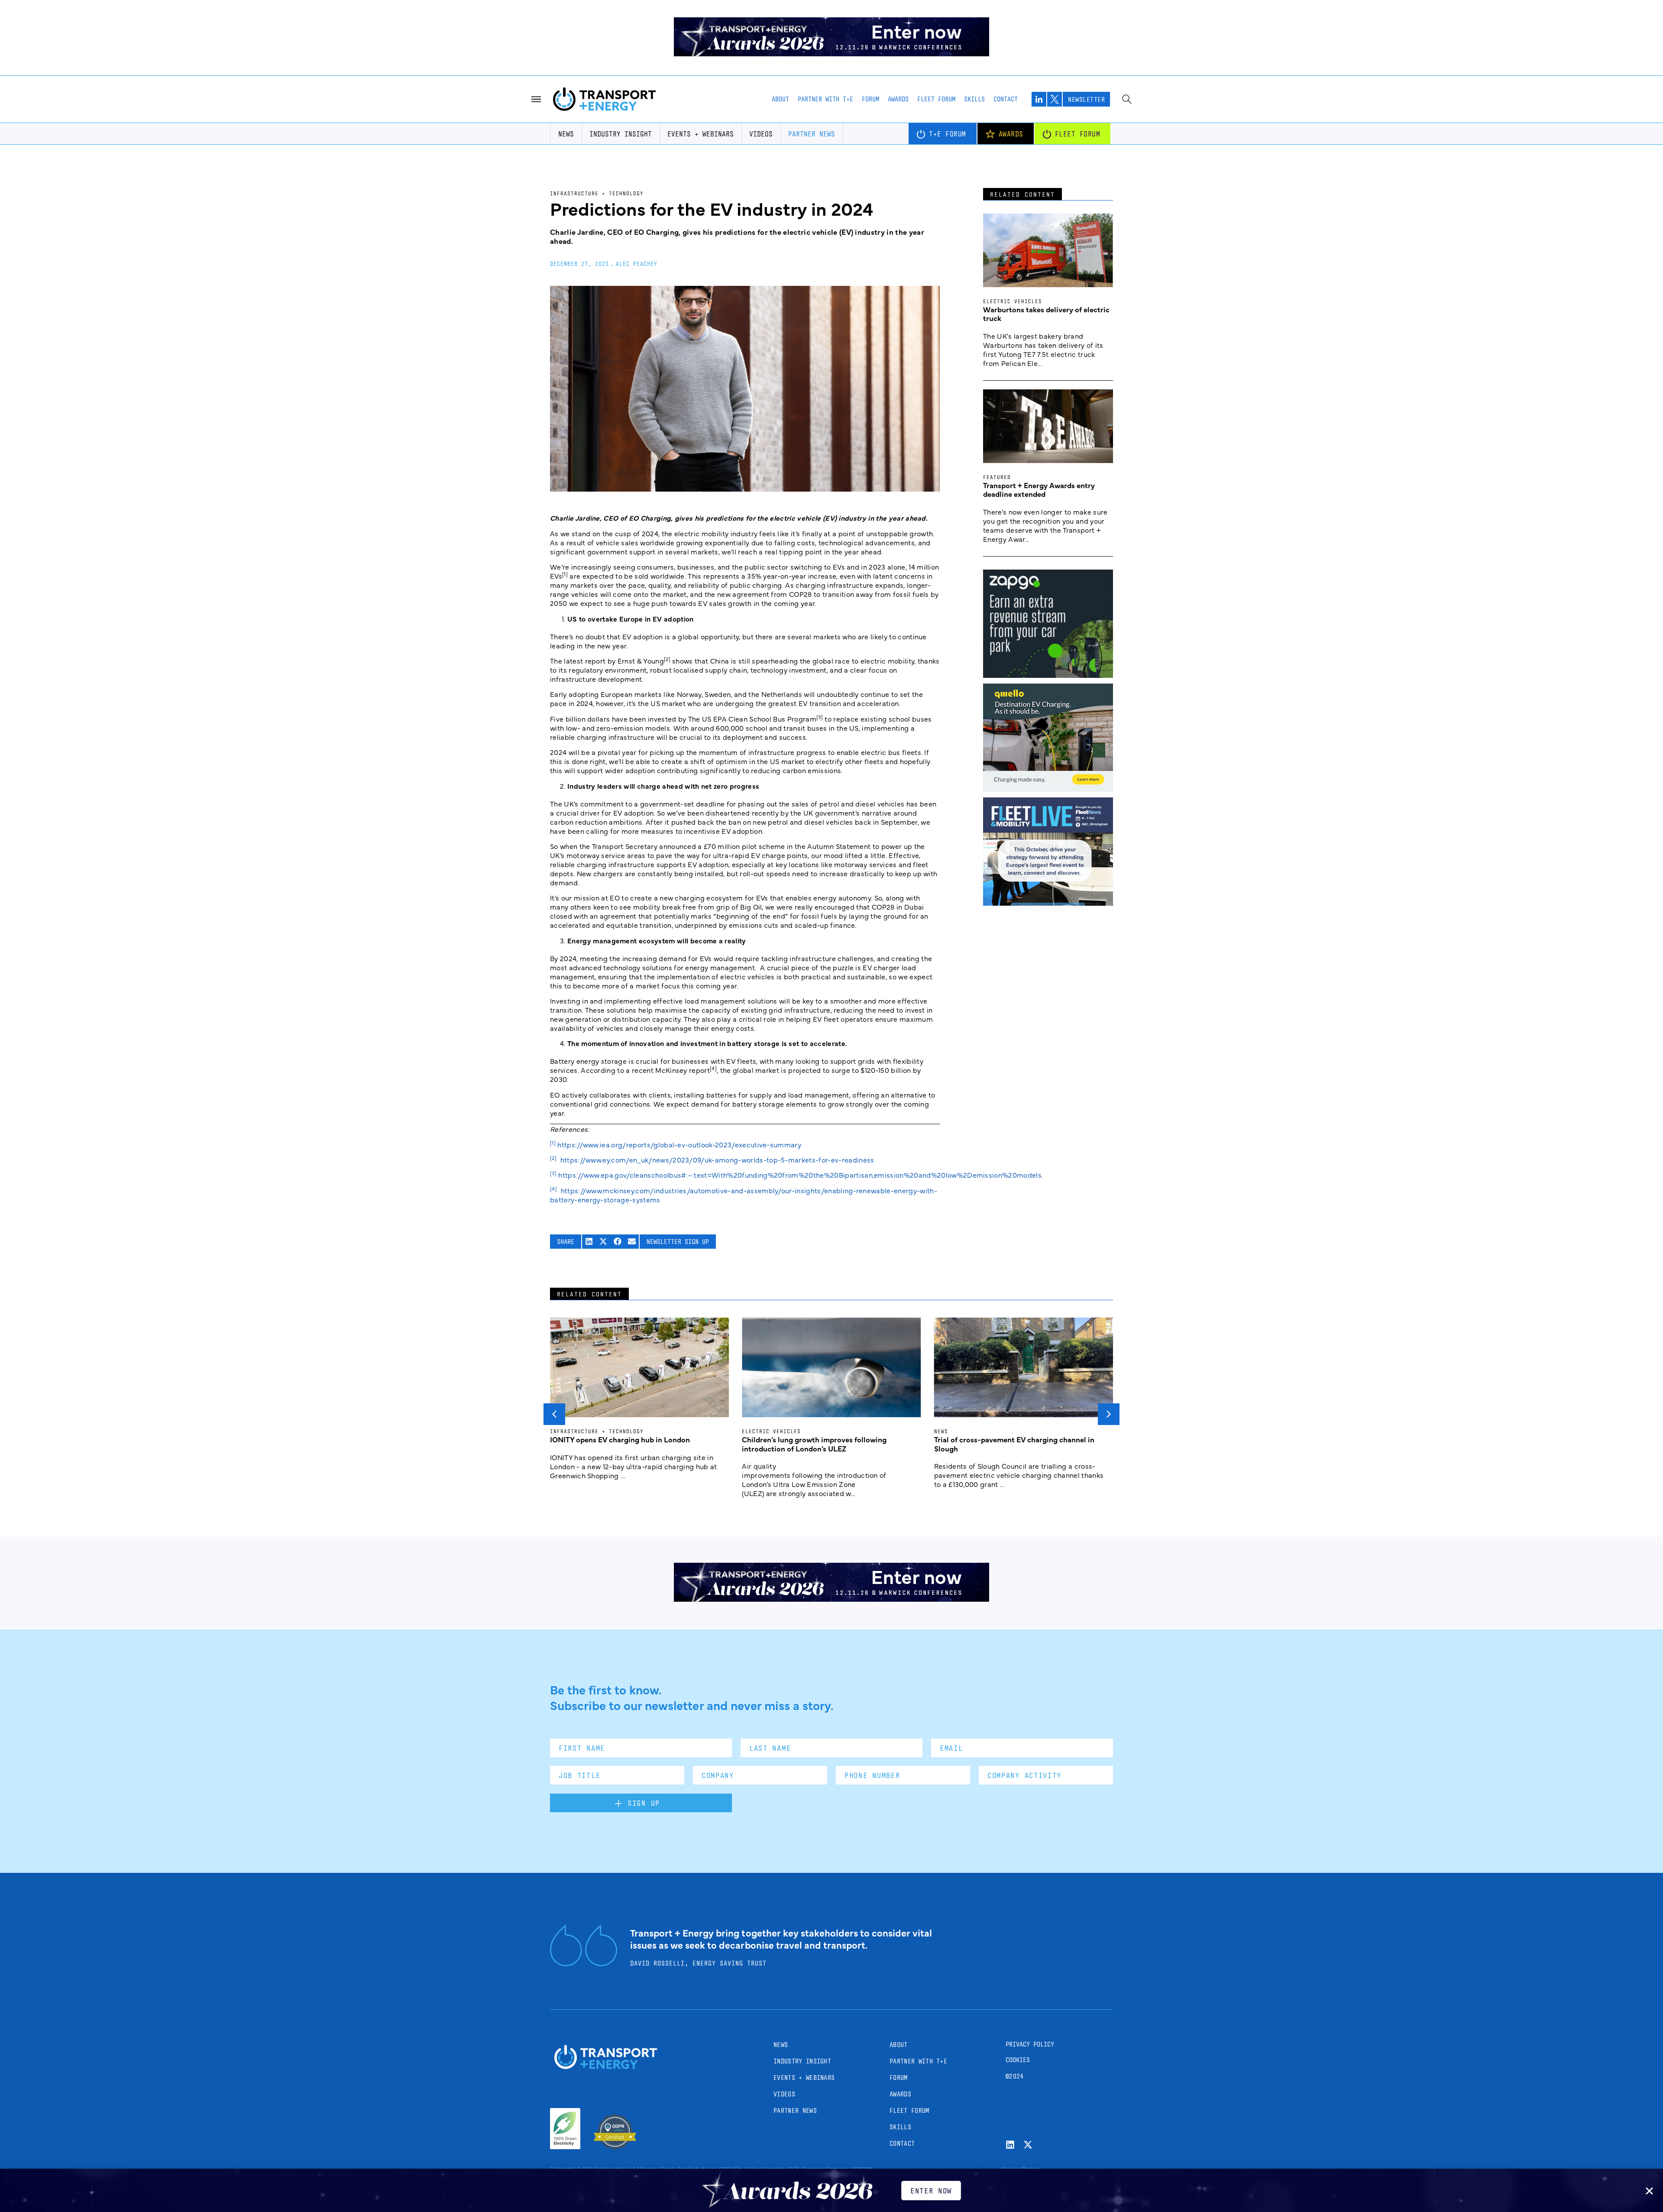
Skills (974, 99)
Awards (898, 99)
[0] (1048, 789)
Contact (1006, 99)
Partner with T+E (825, 99)
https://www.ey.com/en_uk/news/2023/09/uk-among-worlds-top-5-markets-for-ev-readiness (717, 1159)
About (780, 99)
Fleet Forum (936, 99)
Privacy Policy (1030, 2044)
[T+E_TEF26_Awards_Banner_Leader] (831, 53)
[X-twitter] (1028, 2145)
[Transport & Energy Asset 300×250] (1048, 903)
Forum (870, 99)
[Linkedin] (1010, 2145)
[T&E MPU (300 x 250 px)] (1048, 675)
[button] (589, 1242)
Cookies (1018, 2060)
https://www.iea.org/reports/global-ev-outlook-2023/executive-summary (679, 1144)
